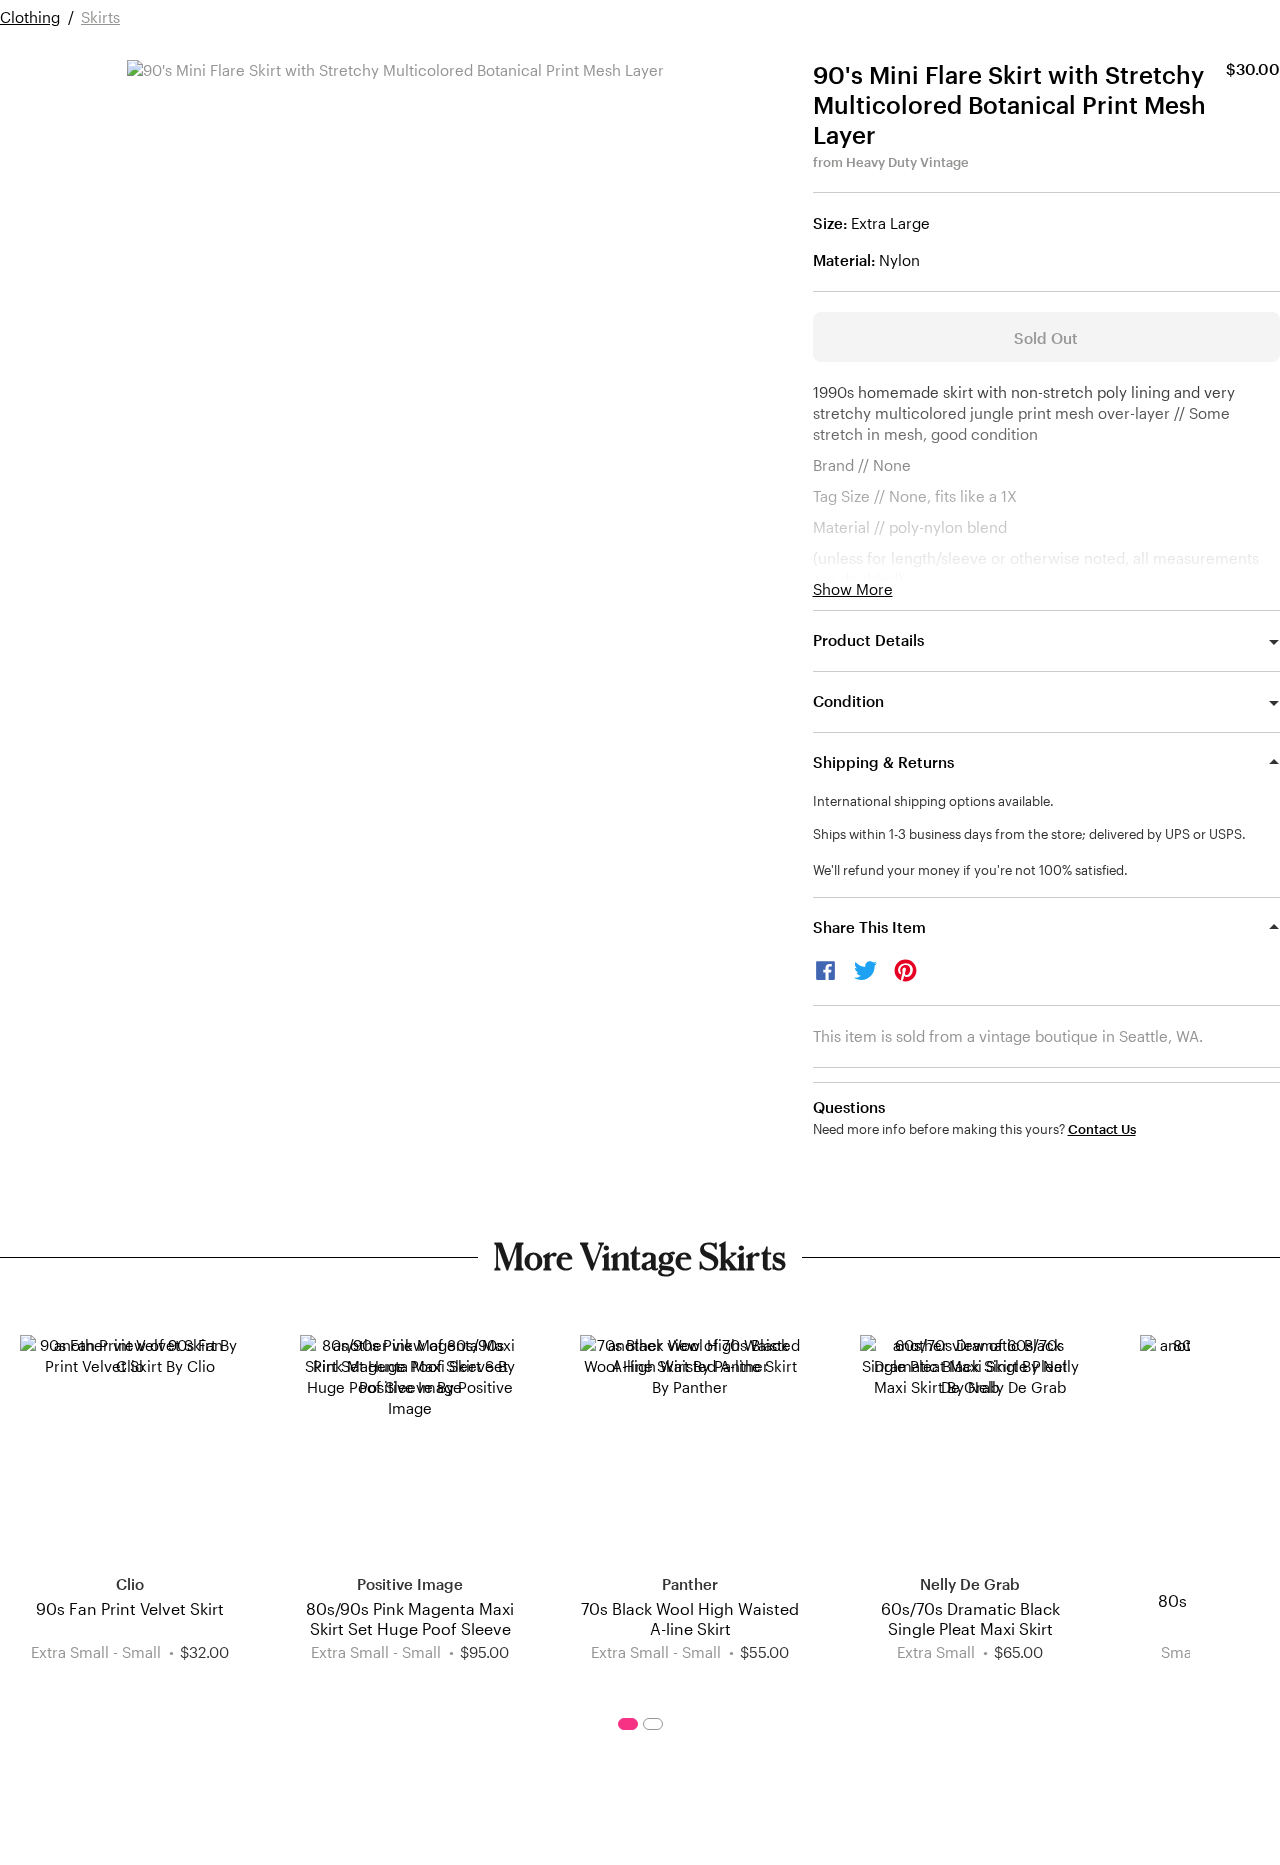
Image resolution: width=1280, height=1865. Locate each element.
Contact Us (1102, 1129)
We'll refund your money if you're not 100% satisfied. (970, 870)
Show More (853, 589)
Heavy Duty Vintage (907, 162)
